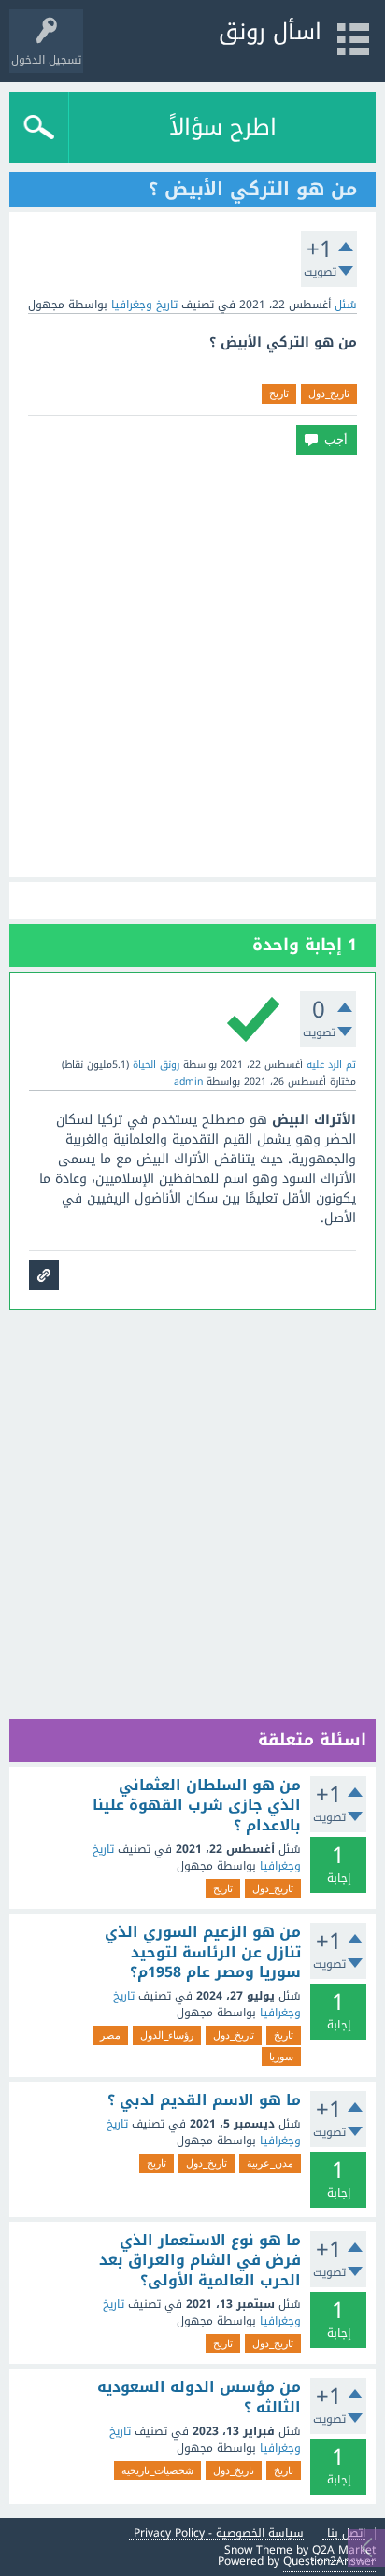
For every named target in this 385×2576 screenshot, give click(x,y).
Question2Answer (329, 2561)
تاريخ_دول (329, 393)
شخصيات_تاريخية (157, 2470)
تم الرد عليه (331, 1065)
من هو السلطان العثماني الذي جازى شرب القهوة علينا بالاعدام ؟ (197, 1806)
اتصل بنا (346, 2533)
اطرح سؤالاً (223, 127)
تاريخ (279, 393)
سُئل (346, 305)
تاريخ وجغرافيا (144, 305)
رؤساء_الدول (167, 2035)
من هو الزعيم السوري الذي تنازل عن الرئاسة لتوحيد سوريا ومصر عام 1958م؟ (203, 1952)
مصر (110, 2035)
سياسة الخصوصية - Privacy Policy (219, 2533)
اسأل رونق (270, 32)
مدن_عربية (270, 2163)
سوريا (281, 2057)
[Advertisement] (192, 666)
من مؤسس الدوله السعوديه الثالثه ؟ (199, 2397)
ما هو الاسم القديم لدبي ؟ (204, 2100)
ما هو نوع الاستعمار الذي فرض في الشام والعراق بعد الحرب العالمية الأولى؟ (200, 2261)
